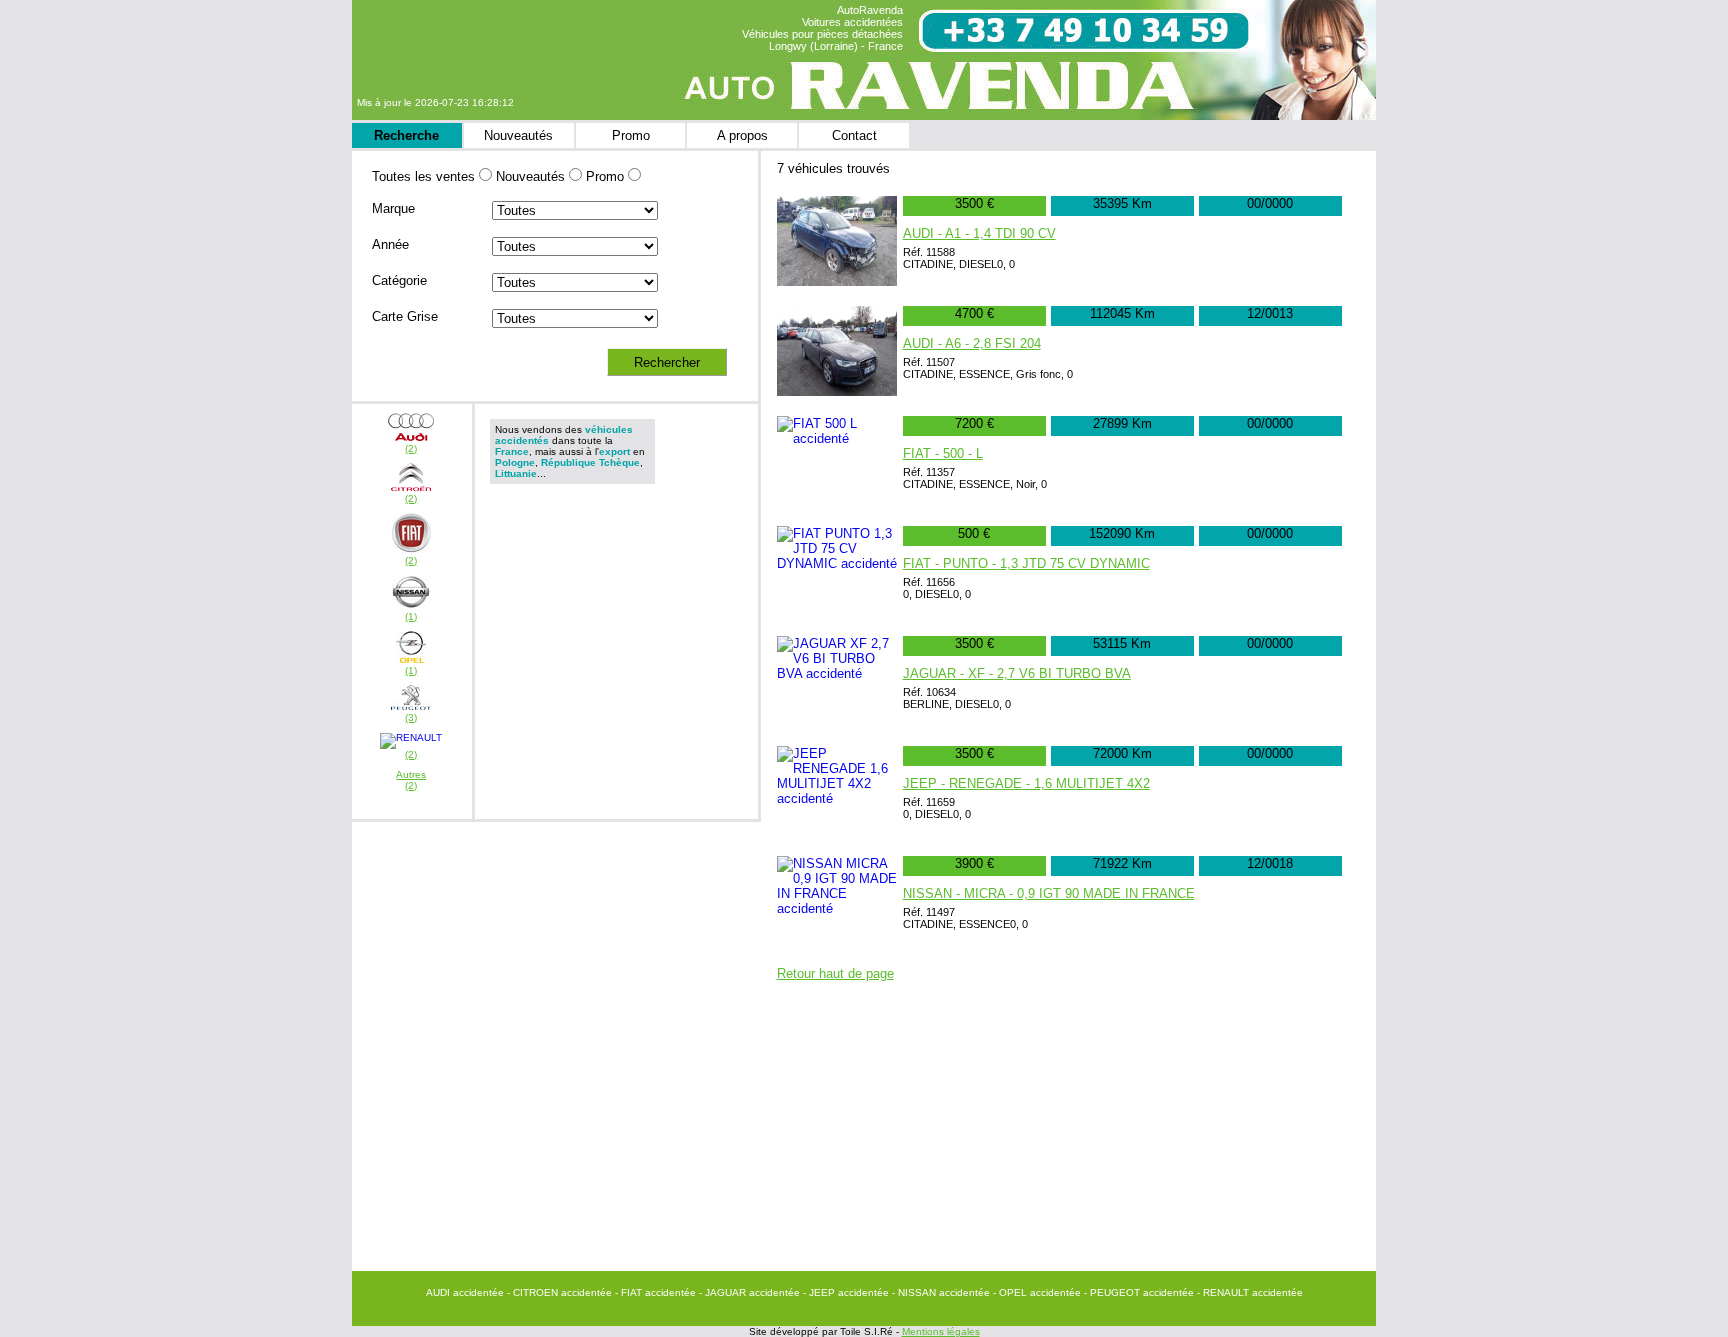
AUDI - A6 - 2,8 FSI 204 (972, 343)
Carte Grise (405, 316)
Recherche (406, 135)
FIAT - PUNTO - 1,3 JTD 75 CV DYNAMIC (1026, 563)
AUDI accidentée (466, 1292)
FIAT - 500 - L (943, 453)
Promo (631, 135)
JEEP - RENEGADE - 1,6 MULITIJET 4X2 (1026, 783)
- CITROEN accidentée (561, 1292)
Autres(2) (411, 780)
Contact (854, 135)
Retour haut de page (835, 973)
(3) (411, 717)
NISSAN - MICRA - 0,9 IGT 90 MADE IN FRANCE (1049, 893)
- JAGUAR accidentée (751, 1292)
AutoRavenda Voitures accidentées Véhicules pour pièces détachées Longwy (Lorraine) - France (822, 28)
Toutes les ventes (423, 176)
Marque (393, 208)
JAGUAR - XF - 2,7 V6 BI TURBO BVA (1017, 673)
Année (390, 244)
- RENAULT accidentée (1250, 1292)
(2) (411, 448)
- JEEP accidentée (847, 1292)
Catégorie (399, 280)
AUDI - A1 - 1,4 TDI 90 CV (979, 233)
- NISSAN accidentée (942, 1292)
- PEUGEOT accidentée (1140, 1292)
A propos (742, 135)
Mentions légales (941, 1331)
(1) (411, 616)
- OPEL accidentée (1038, 1292)
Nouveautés (518, 135)
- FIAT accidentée (657, 1292)
